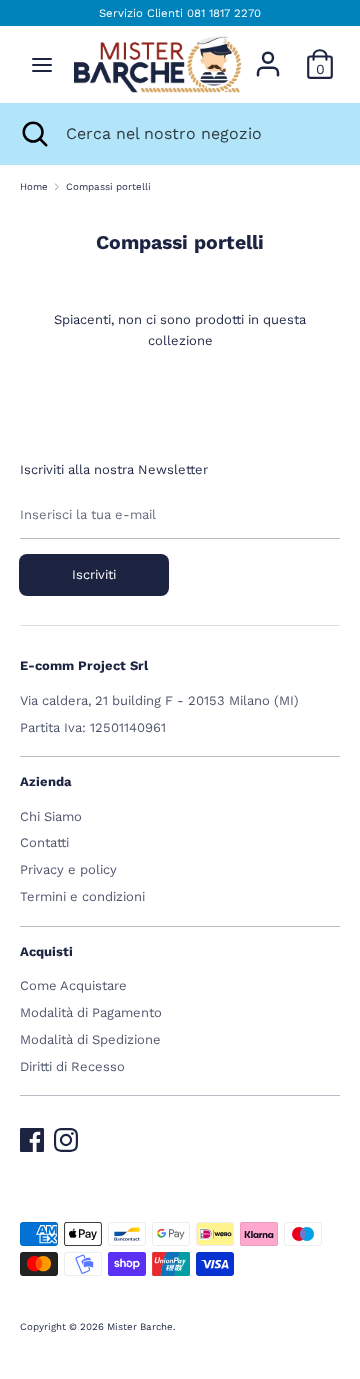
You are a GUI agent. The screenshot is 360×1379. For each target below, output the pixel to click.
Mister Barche (140, 1326)
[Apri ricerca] (33, 134)
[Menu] (42, 64)
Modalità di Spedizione (90, 1039)
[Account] (268, 53)
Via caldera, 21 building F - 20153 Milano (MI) (159, 700)
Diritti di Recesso (72, 1066)
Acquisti (46, 951)
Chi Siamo (51, 816)
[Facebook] (32, 1135)
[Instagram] (66, 1135)
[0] (320, 53)
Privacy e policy (68, 869)
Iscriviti (94, 574)
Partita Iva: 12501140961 (93, 727)
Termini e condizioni (82, 896)
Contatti (44, 842)
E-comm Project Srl (84, 665)
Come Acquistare (73, 985)
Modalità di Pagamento (91, 1012)
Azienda (46, 781)
